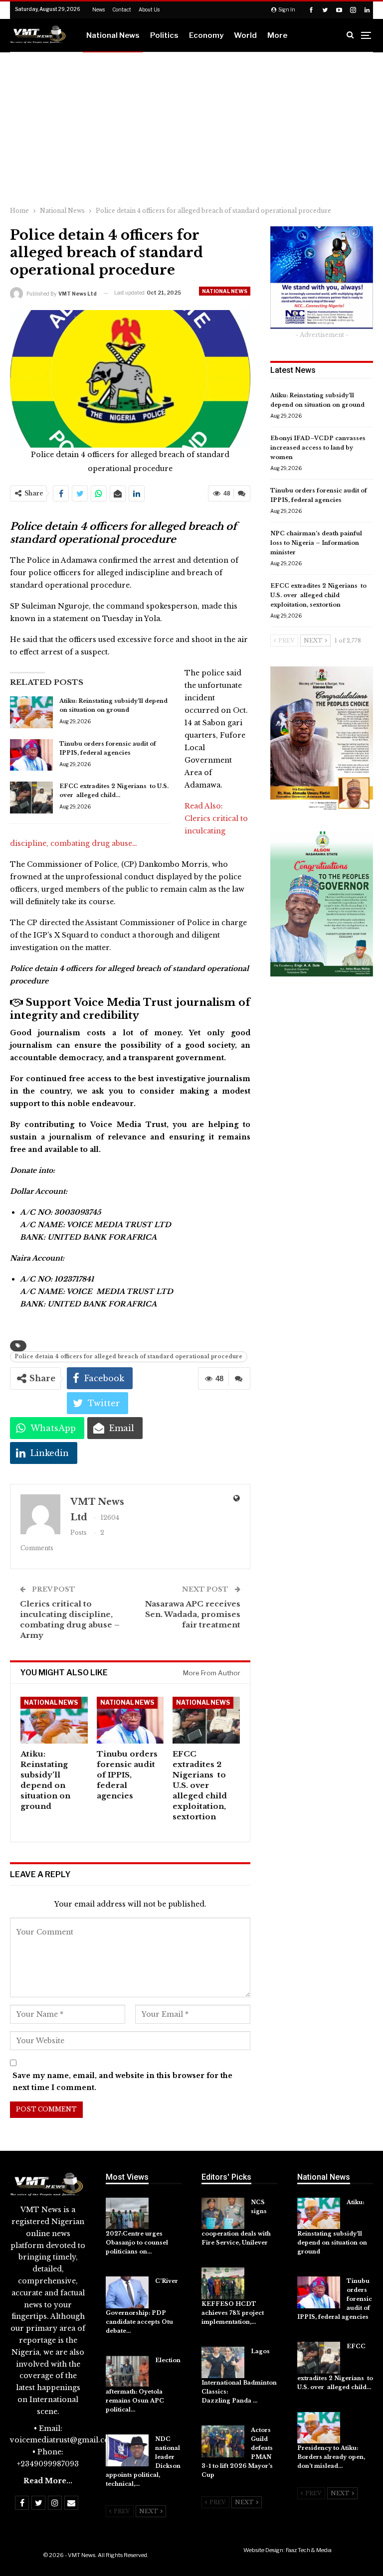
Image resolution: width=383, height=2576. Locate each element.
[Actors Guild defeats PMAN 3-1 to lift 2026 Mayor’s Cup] (223, 2441)
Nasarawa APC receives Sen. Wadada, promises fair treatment (193, 1614)
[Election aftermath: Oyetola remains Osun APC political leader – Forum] (127, 2372)
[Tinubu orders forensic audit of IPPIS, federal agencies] (31, 755)
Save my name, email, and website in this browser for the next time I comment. (122, 2082)
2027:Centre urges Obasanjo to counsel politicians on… (137, 2243)
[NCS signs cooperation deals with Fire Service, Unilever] (223, 2214)
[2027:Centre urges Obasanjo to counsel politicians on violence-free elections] (127, 2214)
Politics (164, 35)
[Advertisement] (191, 127)
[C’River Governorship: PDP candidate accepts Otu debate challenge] (127, 2292)
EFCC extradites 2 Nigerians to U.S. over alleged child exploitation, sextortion (318, 595)
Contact (122, 9)
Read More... (48, 2481)
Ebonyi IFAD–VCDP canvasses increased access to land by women (318, 448)
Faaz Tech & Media (309, 2550)
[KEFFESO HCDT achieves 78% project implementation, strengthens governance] (223, 2283)
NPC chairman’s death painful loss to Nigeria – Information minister (316, 543)
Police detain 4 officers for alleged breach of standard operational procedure (129, 1357)
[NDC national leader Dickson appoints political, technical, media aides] (127, 2450)
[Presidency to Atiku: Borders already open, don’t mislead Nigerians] (319, 2428)
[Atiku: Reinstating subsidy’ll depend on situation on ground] (31, 712)
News (98, 9)
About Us (149, 9)
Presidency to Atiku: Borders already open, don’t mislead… (332, 2457)
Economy (206, 35)
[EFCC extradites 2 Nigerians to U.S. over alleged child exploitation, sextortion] (31, 798)
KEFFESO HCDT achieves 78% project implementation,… (233, 2313)
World (245, 35)
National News (113, 35)
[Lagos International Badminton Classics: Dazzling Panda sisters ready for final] (223, 2363)
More (277, 35)
